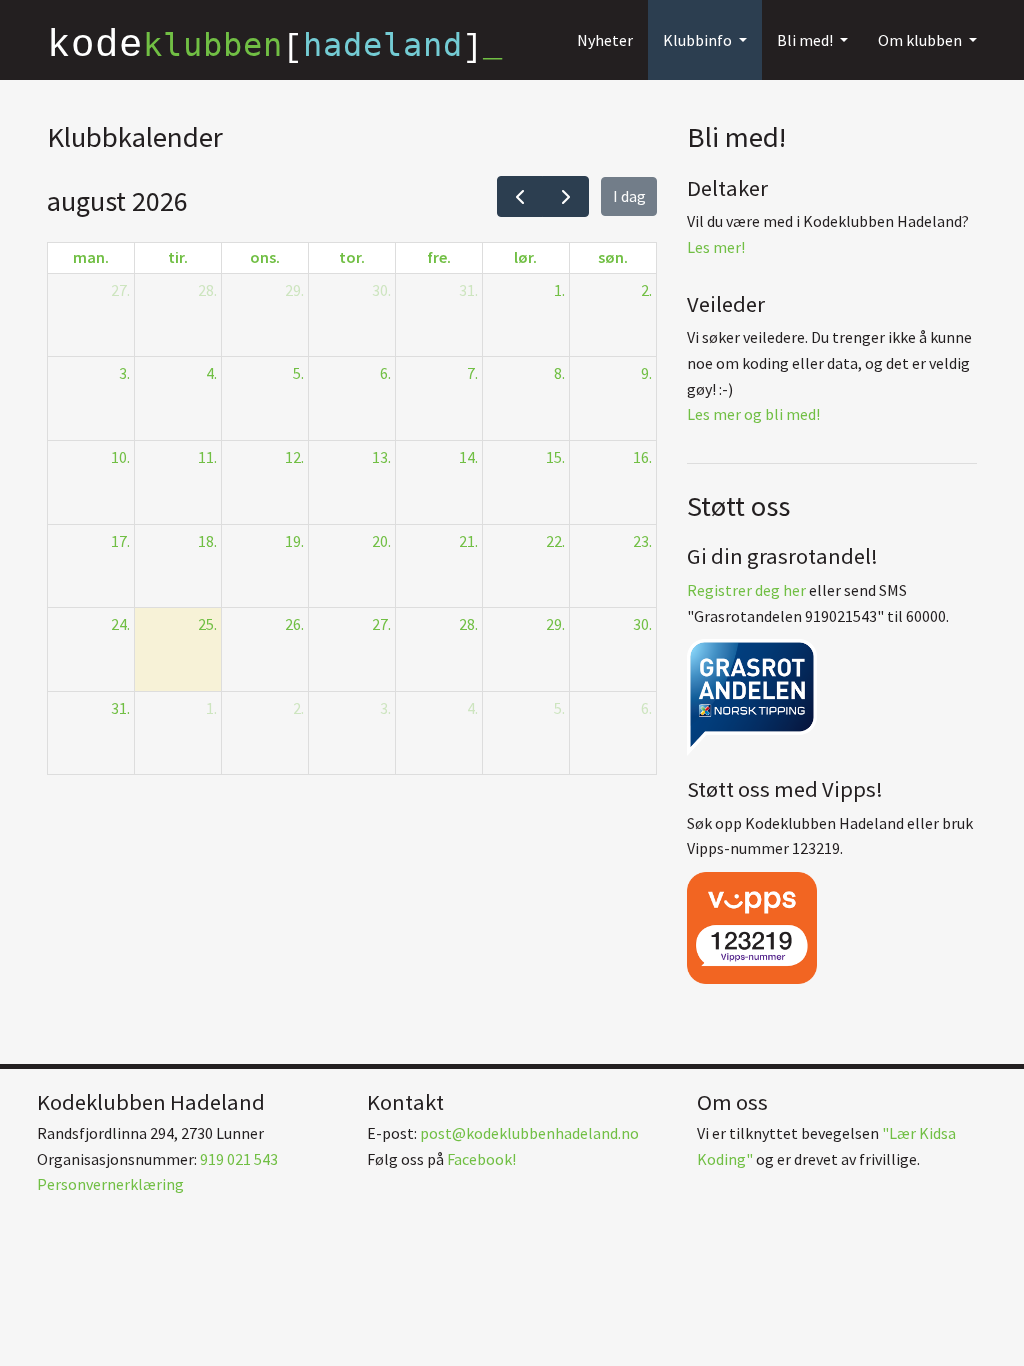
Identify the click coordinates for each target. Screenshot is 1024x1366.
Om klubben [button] (921, 40)
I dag (629, 196)
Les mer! (716, 247)
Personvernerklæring (110, 1184)
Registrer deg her (746, 590)
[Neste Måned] (565, 196)
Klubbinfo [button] (699, 40)
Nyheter (605, 40)
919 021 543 (239, 1159)
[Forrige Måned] (520, 196)
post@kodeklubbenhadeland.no (529, 1133)
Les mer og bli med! (753, 414)
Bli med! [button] (806, 40)
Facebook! (481, 1159)
